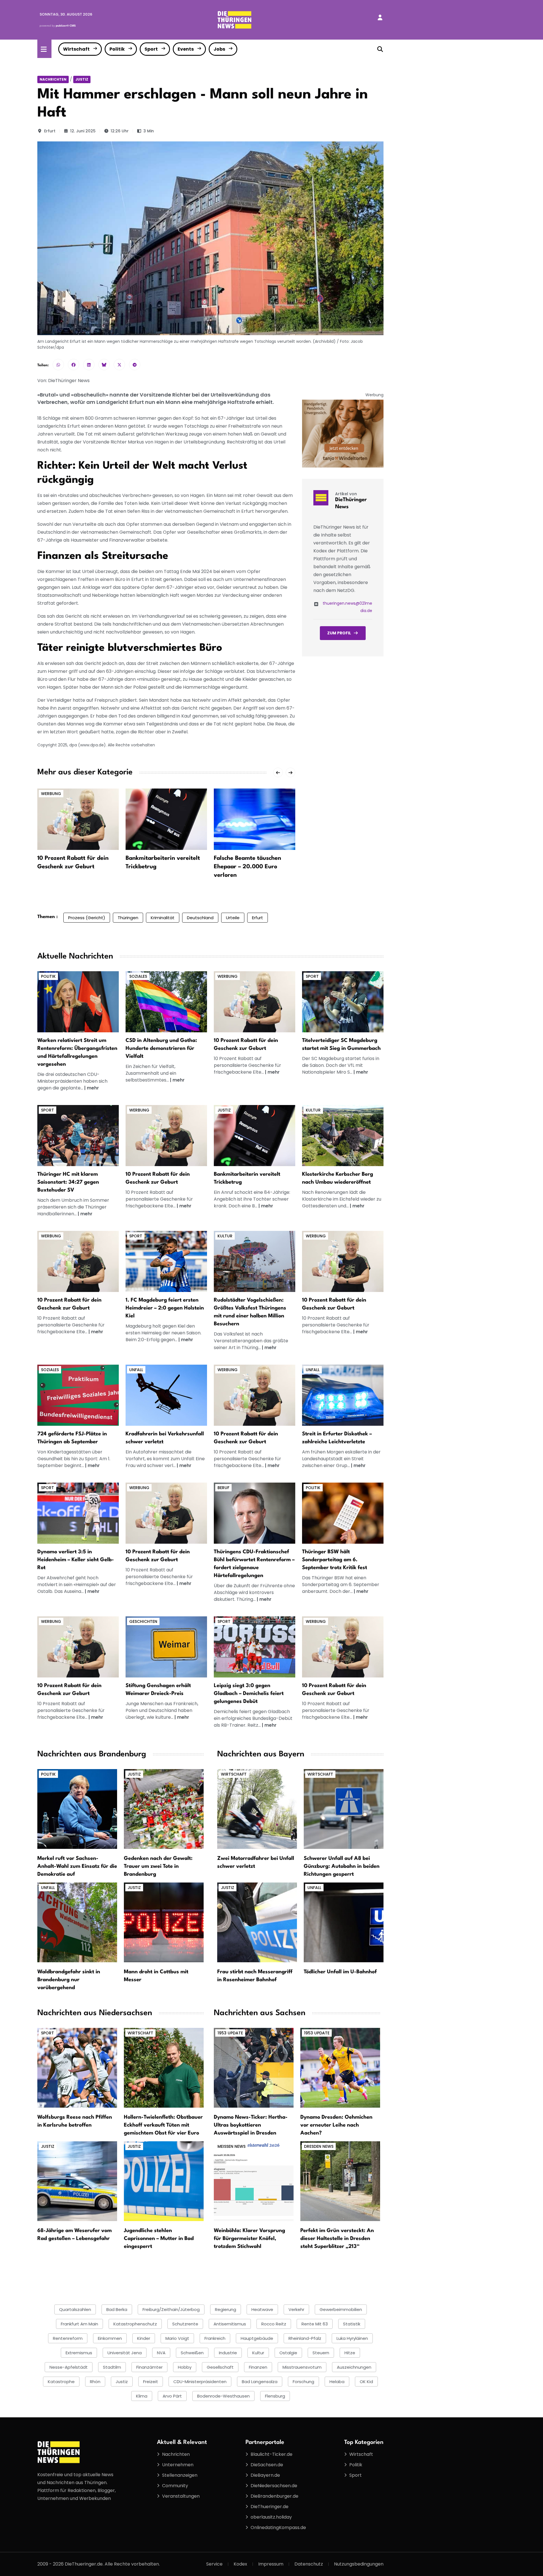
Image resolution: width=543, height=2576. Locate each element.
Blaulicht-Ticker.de (271, 2454)
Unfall (136, 1370)
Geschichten (143, 1621)
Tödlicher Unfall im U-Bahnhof (340, 1972)
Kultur (313, 1110)
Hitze (350, 2353)
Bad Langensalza (260, 2382)
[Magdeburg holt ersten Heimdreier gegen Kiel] (166, 1261)
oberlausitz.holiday (271, 2517)
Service (214, 2564)
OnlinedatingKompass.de (278, 2527)
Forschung (303, 2382)
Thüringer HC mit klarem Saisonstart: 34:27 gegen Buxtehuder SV (68, 1182)
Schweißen (192, 2353)
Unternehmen (178, 2465)
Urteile (233, 918)
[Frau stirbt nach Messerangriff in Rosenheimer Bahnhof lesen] (257, 1922)
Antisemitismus (230, 2324)
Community (175, 2486)
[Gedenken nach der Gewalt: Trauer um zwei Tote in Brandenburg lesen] (164, 1809)
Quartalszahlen (75, 2309)
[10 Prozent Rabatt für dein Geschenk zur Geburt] (78, 819)
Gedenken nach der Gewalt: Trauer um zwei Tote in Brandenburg (158, 1866)
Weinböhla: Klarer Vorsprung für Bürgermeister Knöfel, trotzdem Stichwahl (249, 2239)
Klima (142, 2396)
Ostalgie (288, 2353)
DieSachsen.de (267, 2465)
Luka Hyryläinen (352, 2338)
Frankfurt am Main (79, 2324)
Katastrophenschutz (135, 2324)
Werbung (51, 794)
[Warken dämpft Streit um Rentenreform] (78, 1002)
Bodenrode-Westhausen (223, 2396)
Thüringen (128, 918)
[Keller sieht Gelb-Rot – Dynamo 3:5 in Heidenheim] (78, 1513)
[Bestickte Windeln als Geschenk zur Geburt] (255, 1002)
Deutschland (200, 918)
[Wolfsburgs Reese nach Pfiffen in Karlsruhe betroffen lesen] (77, 2068)
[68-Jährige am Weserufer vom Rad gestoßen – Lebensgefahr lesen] (77, 2181)
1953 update (230, 2033)
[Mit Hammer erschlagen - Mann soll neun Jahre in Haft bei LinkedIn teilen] (89, 365)
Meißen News (231, 2146)
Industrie (228, 2353)
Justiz (82, 79)
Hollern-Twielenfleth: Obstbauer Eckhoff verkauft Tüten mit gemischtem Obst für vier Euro (163, 2125)
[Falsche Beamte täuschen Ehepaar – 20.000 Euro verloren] (255, 819)
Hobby (185, 2367)
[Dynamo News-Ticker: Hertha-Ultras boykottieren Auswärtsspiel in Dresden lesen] (254, 2068)
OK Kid (366, 2382)
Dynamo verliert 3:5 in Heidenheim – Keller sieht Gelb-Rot (76, 1560)
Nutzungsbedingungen (359, 2564)
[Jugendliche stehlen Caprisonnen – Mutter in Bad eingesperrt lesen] (164, 2181)
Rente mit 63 (315, 2324)
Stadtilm (112, 2367)
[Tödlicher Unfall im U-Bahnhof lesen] (344, 1922)
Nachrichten (53, 79)
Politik (117, 49)
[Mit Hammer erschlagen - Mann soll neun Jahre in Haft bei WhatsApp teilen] (58, 365)
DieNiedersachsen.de (274, 2486)
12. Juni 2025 (83, 131)
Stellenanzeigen (180, 2475)
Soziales (138, 976)
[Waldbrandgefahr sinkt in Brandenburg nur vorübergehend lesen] (77, 1922)
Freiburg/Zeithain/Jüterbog (171, 2309)
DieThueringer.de (270, 2507)
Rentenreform (68, 2338)
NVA (161, 2353)
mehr (93, 1088)
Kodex (240, 2564)
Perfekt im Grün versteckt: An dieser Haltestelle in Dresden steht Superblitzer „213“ (337, 2239)
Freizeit (151, 2382)
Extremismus (79, 2353)
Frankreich (215, 2338)
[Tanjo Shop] (343, 433)
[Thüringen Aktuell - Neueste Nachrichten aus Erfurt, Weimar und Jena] (234, 19)
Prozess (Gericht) (87, 918)
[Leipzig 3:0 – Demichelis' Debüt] (255, 1646)
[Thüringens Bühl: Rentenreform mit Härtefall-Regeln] (255, 1513)
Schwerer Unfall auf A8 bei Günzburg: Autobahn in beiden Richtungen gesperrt (342, 1866)
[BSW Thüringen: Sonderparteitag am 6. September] (343, 1513)
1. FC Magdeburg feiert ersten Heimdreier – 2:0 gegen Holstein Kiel (165, 1308)
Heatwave (262, 2309)
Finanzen (258, 2367)
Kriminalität (163, 918)
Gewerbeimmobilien (341, 2309)
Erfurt (50, 131)
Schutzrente (185, 2324)
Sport (151, 49)
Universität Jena (125, 2353)
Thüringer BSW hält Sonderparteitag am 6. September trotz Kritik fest (335, 1560)
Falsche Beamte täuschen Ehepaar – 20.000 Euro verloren (247, 867)
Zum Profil (339, 633)
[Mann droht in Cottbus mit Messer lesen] (164, 1922)
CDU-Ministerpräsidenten (200, 2382)
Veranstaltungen (181, 2496)
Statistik (352, 2324)
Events (186, 49)
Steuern (321, 2353)
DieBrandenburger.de (274, 2496)
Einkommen (110, 2338)
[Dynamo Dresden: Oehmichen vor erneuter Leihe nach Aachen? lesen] (340, 2068)
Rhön (95, 2382)
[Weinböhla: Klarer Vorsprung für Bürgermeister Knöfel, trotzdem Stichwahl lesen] (254, 2181)
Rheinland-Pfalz (305, 2338)
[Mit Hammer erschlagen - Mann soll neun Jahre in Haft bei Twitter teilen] (119, 365)
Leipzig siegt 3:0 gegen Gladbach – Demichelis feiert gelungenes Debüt (249, 1694)
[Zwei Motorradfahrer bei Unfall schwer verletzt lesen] (257, 1809)
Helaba (337, 2382)
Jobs (219, 49)
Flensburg (275, 2396)
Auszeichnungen (354, 2367)
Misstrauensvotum (302, 2367)
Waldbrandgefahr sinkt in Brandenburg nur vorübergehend (69, 1980)
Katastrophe (61, 2382)
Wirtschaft (76, 49)
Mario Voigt (177, 2338)
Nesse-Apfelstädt (69, 2367)
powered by (58, 26)
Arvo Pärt (172, 2396)
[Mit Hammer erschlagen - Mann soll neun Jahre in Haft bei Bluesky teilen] (104, 365)
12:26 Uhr (120, 131)
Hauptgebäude (257, 2338)
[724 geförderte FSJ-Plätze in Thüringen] (78, 1395)
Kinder (144, 2338)
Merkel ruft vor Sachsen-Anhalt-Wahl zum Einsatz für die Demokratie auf (77, 1866)
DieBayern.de (265, 2475)
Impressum (271, 2564)
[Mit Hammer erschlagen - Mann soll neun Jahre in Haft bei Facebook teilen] (74, 365)
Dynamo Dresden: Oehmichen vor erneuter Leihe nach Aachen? (336, 2125)
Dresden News (319, 2146)
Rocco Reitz (274, 2324)
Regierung (226, 2309)
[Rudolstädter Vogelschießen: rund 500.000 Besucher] (255, 1261)
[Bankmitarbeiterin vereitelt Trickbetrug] (166, 819)
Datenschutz (309, 2564)
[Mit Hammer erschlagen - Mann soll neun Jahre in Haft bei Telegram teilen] (135, 365)
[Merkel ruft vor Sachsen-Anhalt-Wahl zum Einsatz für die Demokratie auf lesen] (77, 1809)
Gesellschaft (220, 2367)
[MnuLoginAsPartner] (380, 18)
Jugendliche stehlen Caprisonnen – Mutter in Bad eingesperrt (159, 2239)
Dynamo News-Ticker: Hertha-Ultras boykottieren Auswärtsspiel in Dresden (251, 2125)
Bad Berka (117, 2309)
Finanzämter (149, 2367)
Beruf (223, 1488)
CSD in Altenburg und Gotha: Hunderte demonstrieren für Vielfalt (161, 1048)
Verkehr (296, 2309)
